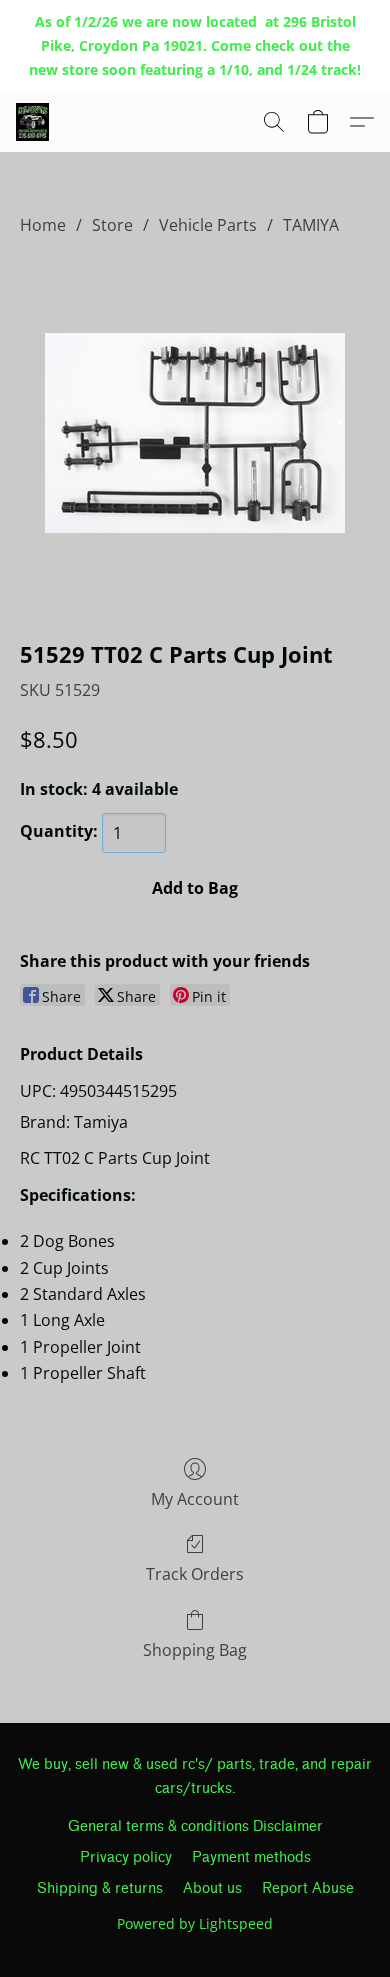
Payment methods (251, 1857)
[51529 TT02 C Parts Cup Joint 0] (195, 433)
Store (112, 225)
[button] (33, 122)
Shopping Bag (195, 1650)
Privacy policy (126, 1857)
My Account (195, 1499)
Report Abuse (308, 1888)
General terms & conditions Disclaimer (195, 1826)
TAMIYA (311, 225)
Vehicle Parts (208, 225)
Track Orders (195, 1574)
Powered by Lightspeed (195, 1923)
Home (43, 225)
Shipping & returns (100, 1888)
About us (212, 1888)
